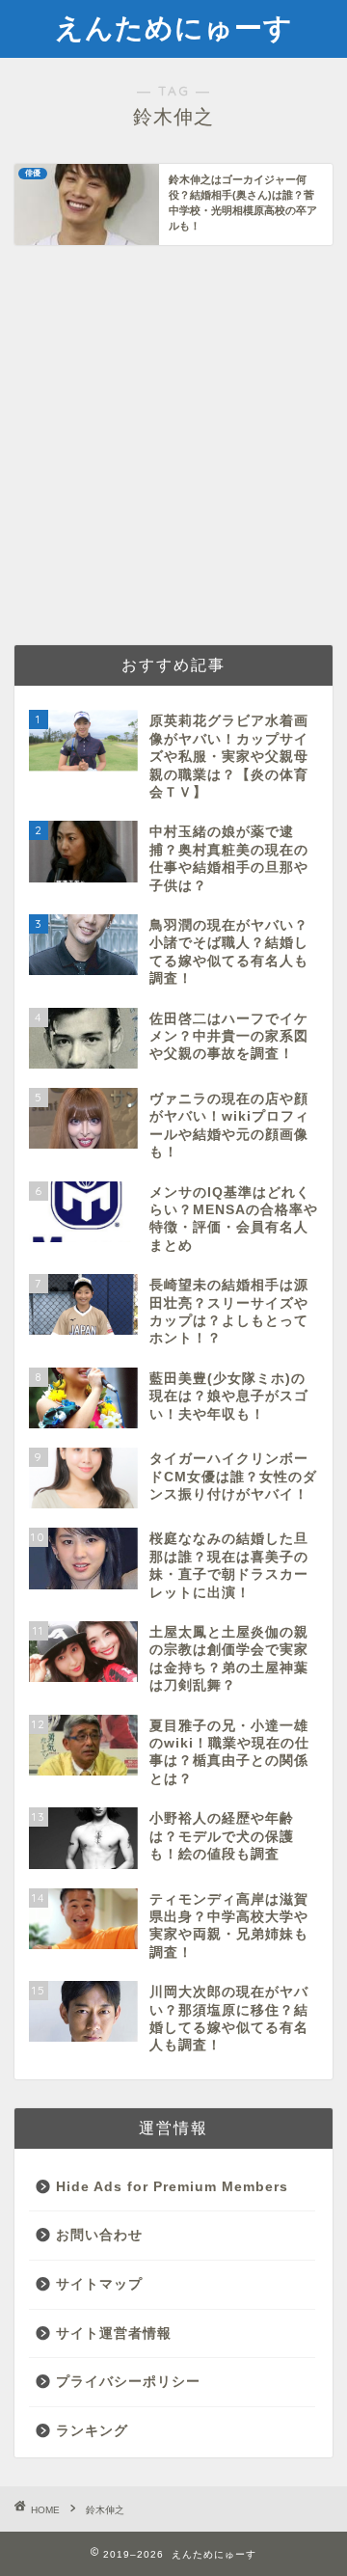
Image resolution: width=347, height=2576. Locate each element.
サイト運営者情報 (114, 2333)
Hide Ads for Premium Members (172, 2187)
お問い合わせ (99, 2235)
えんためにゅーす (174, 27)
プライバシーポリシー (128, 2382)
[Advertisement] (173, 443)
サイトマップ (99, 2284)
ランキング (92, 2431)
